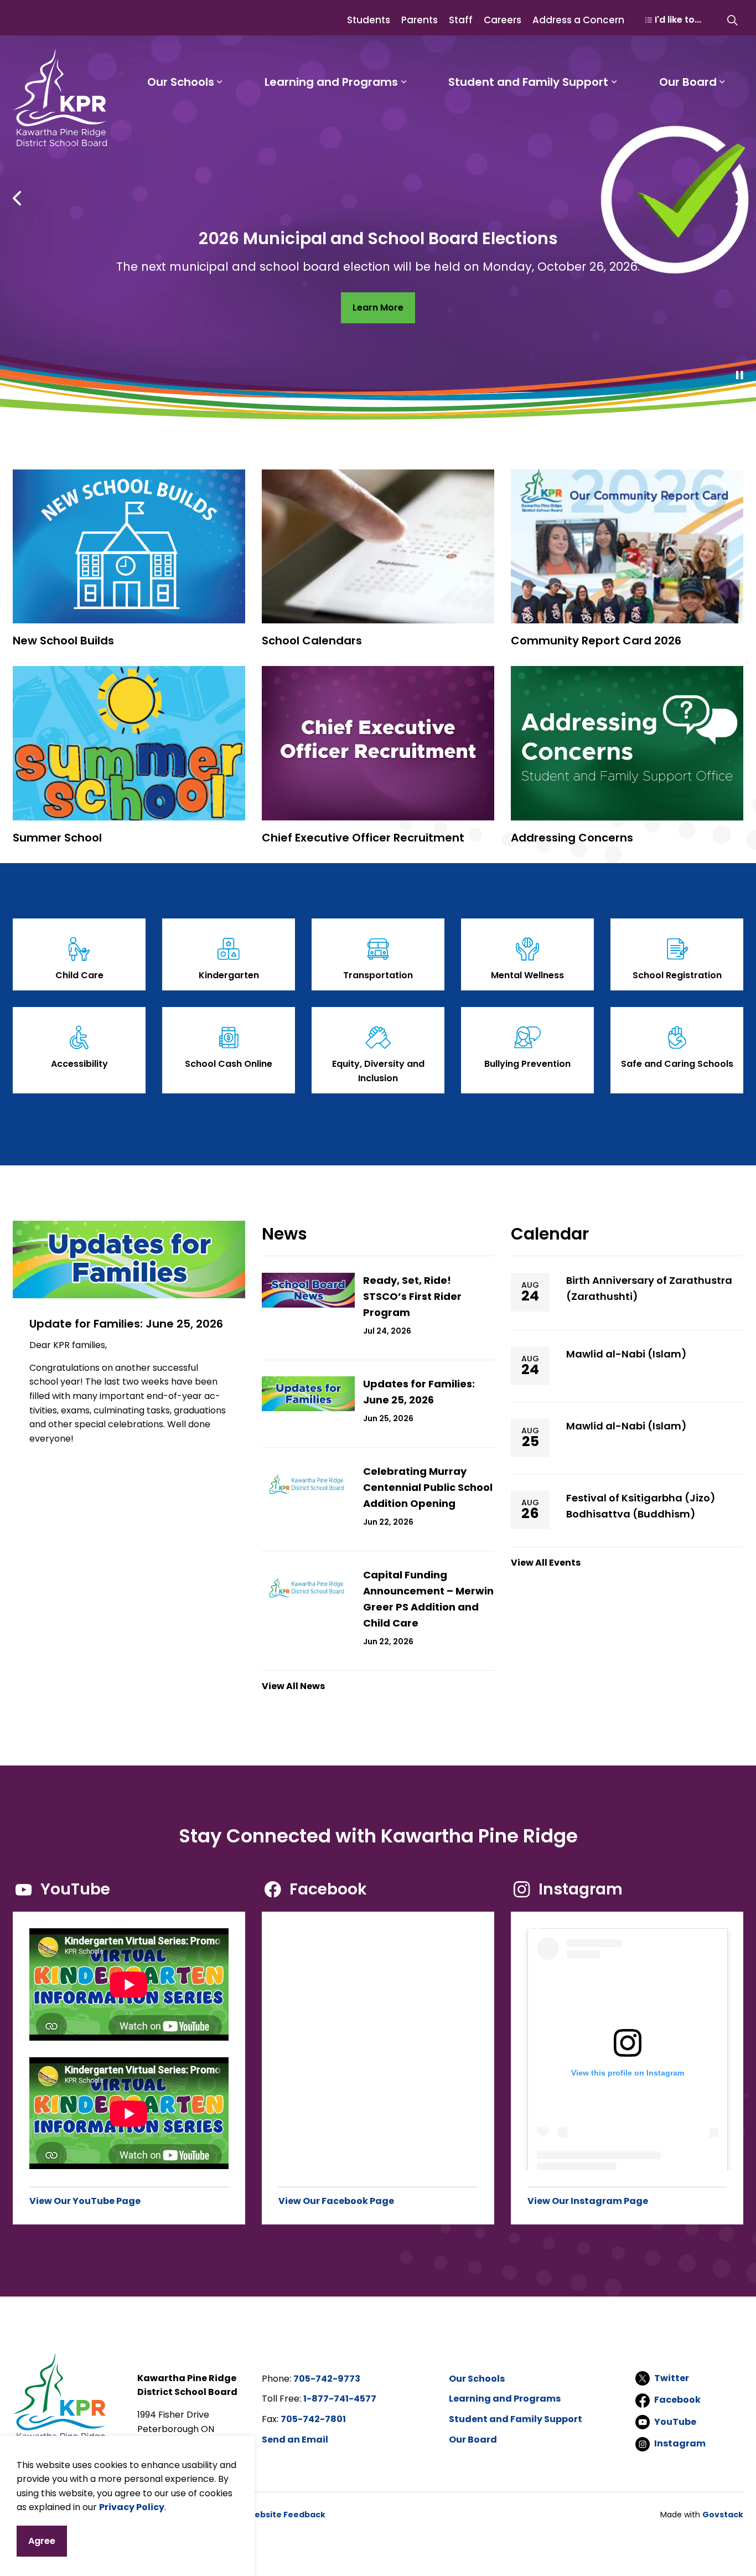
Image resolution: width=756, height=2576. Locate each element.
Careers (503, 20)
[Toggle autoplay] (739, 375)
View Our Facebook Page (336, 2201)
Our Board (688, 82)
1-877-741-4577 (340, 2399)
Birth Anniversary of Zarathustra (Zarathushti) (649, 1288)
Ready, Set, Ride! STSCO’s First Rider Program (412, 1296)
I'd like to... (678, 20)
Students (369, 20)
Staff (461, 20)
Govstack (723, 2515)
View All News (293, 1686)
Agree (42, 2541)
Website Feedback (286, 2515)
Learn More (378, 308)
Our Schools (181, 82)
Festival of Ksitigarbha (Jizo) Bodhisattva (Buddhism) (641, 1506)
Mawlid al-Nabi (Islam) (626, 1354)
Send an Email (295, 2440)
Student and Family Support (528, 82)
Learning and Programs (331, 82)
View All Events (546, 1563)
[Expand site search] (732, 20)
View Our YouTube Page (85, 2201)
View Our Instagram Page (588, 2201)
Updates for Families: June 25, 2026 (419, 1392)
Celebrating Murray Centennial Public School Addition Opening (428, 1487)
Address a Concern (578, 20)
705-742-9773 (327, 2379)
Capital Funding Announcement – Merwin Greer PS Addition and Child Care (428, 1599)
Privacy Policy (132, 2507)
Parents (420, 20)
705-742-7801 (313, 2419)
